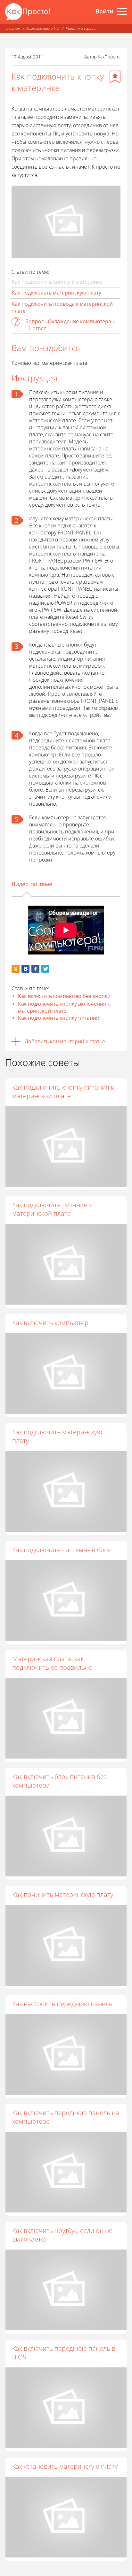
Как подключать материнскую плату (56, 293)
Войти (104, 11)
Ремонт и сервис (80, 28)
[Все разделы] (122, 11)
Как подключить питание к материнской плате (52, 1209)
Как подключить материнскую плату (57, 1436)
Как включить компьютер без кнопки (64, 996)
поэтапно (93, 673)
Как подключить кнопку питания (58, 1018)
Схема (57, 498)
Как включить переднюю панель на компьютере (66, 2117)
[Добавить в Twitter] (45, 969)
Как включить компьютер (50, 1323)
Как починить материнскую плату (63, 1894)
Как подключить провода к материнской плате (62, 307)
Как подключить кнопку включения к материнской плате (64, 1007)
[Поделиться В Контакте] (25, 969)
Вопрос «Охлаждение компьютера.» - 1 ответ (70, 325)
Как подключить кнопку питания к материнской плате (63, 1092)
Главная (13, 28)
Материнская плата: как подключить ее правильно (52, 1663)
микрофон (91, 666)
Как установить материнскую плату (65, 2466)
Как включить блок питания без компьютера (59, 1781)
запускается (92, 817)
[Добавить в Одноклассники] (16, 969)
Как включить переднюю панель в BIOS (64, 2353)
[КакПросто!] (28, 12)
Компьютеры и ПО (43, 28)
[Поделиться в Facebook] (35, 969)
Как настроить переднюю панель (62, 2004)
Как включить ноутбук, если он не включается (62, 2235)
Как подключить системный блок (62, 1550)
